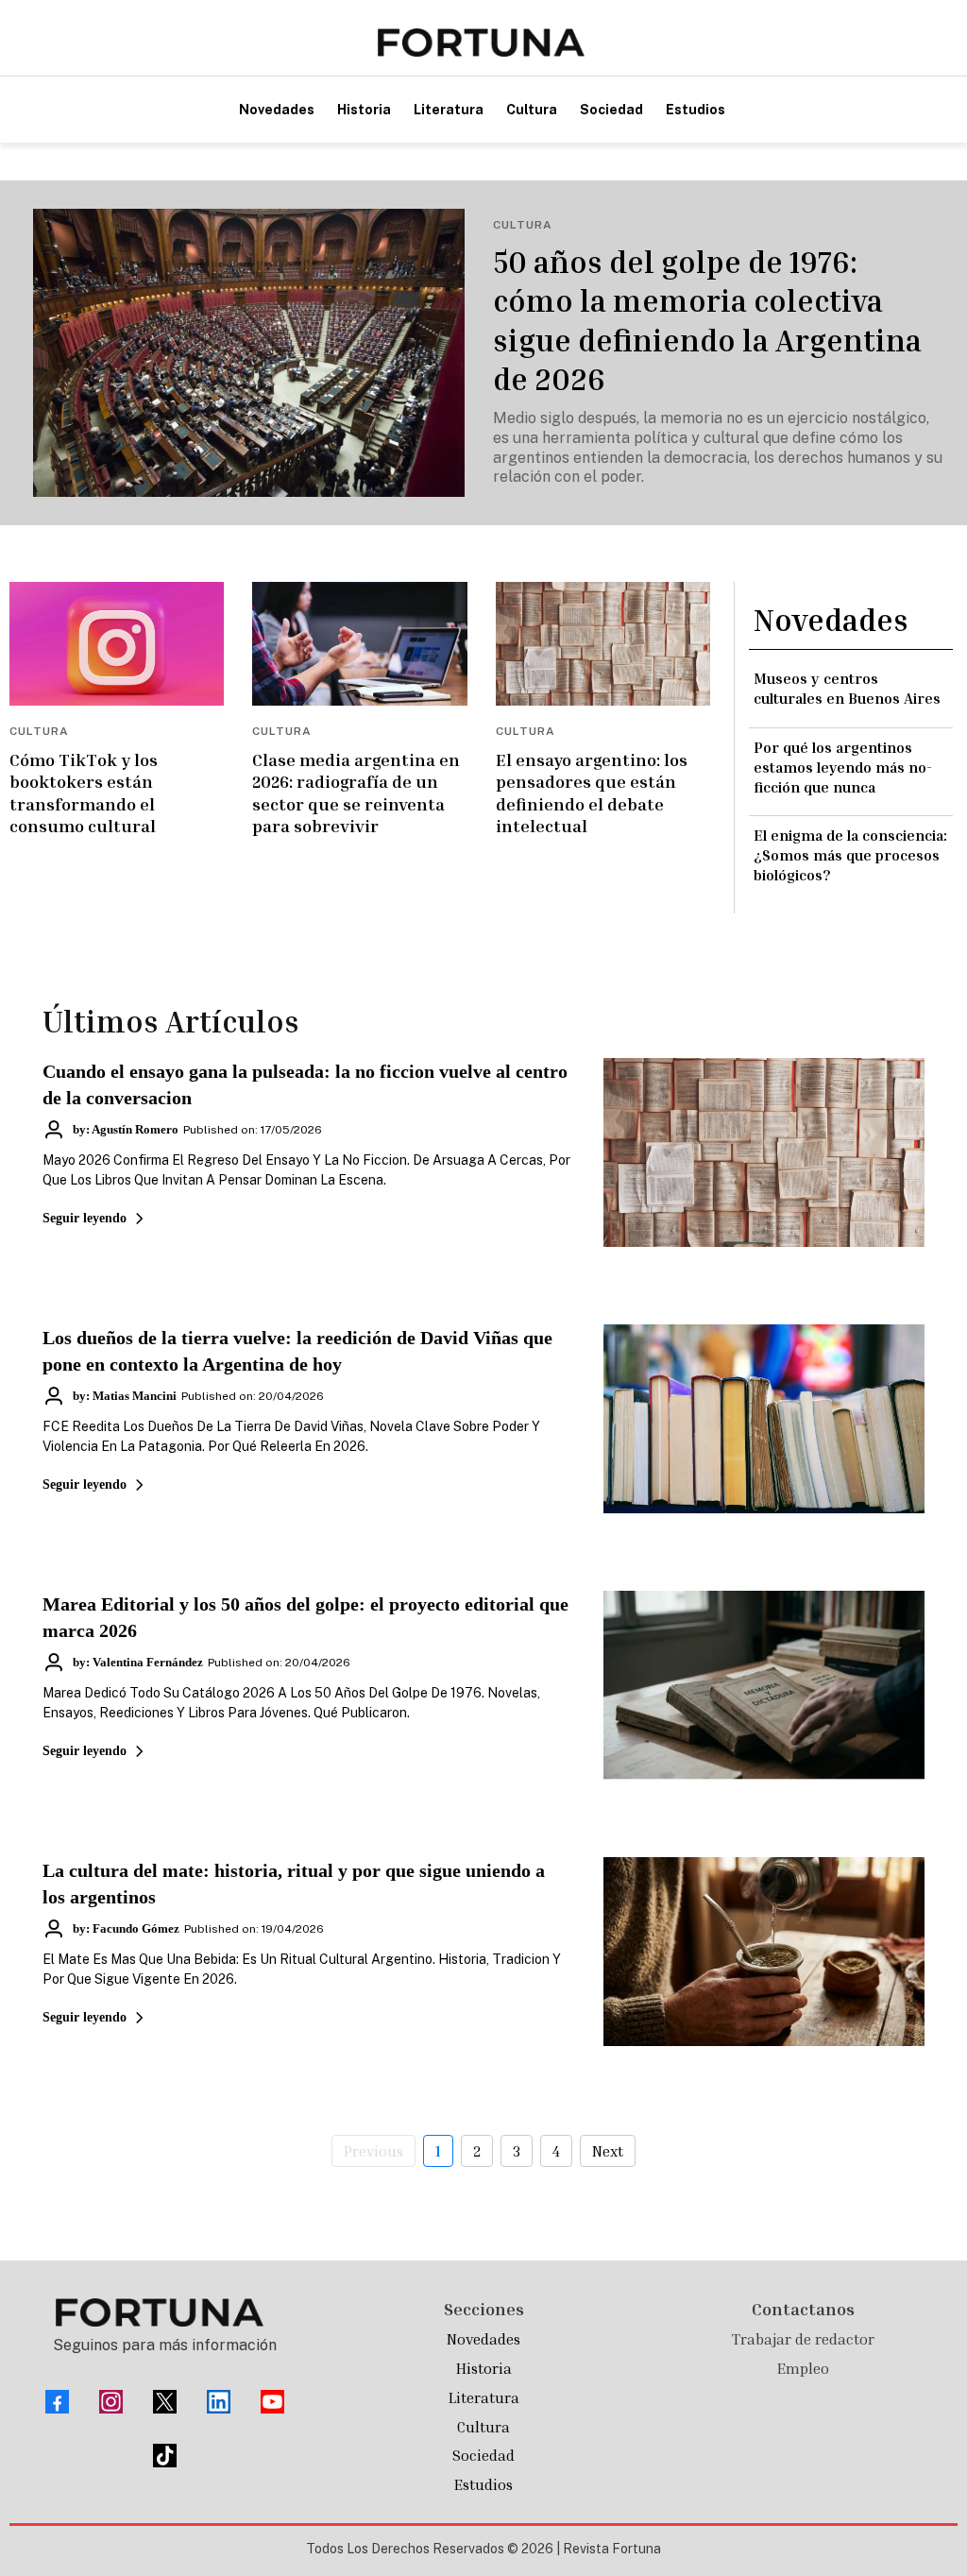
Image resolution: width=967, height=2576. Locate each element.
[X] (165, 2402)
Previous (373, 2151)
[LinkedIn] (219, 2402)
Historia (484, 2368)
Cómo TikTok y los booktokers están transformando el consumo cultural (84, 793)
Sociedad (483, 2455)
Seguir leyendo (85, 1218)
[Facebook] (57, 2402)
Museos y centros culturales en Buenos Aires (847, 688)
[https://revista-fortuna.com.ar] (481, 43)
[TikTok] (165, 2456)
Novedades (483, 2339)
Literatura (484, 2397)
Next (608, 2151)
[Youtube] (272, 2402)
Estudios (483, 2484)
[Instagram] (111, 2402)
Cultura (483, 2427)
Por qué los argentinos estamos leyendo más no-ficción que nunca (843, 767)
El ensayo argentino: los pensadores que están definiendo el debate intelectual (592, 793)
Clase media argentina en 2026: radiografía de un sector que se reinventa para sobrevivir (356, 793)
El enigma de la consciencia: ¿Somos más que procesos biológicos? (850, 855)
